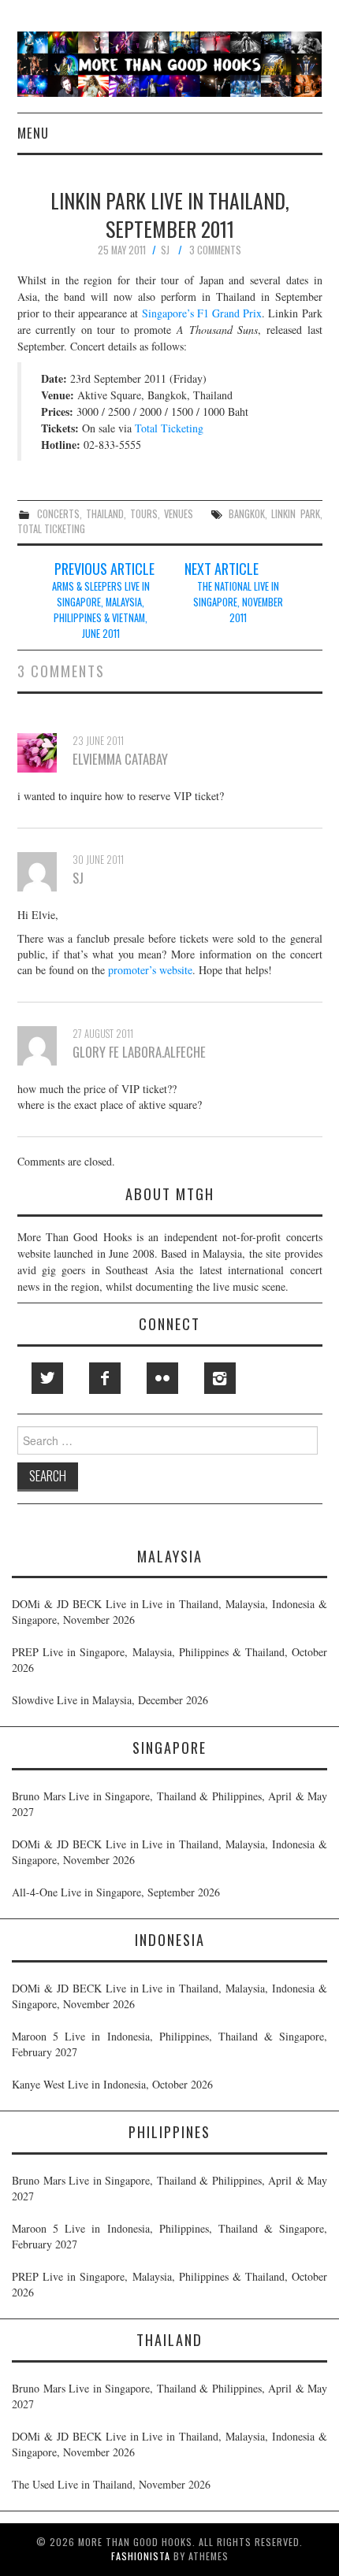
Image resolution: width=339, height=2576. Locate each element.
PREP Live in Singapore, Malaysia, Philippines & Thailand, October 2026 (169, 1660)
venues (179, 514)
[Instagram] (220, 1378)
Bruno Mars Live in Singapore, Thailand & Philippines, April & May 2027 (169, 1804)
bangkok (247, 514)
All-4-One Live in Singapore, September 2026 (116, 1892)
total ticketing (51, 529)
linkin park (295, 514)
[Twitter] (47, 1378)
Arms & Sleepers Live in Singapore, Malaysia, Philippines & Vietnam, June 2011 (101, 610)
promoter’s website (150, 970)
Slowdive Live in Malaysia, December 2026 (110, 1700)
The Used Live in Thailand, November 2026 (111, 2484)
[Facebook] (105, 1378)
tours (144, 514)
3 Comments (215, 250)
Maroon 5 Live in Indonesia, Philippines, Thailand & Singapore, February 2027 (169, 2044)
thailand (105, 514)
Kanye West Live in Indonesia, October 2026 (112, 2084)
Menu (33, 133)
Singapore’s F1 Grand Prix (202, 313)
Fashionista (141, 2556)
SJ (165, 250)
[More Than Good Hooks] (170, 63)
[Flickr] (162, 1378)
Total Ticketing (169, 428)
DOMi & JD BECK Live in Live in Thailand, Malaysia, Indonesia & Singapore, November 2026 (169, 1612)
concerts (58, 514)
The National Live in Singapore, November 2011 (238, 602)
